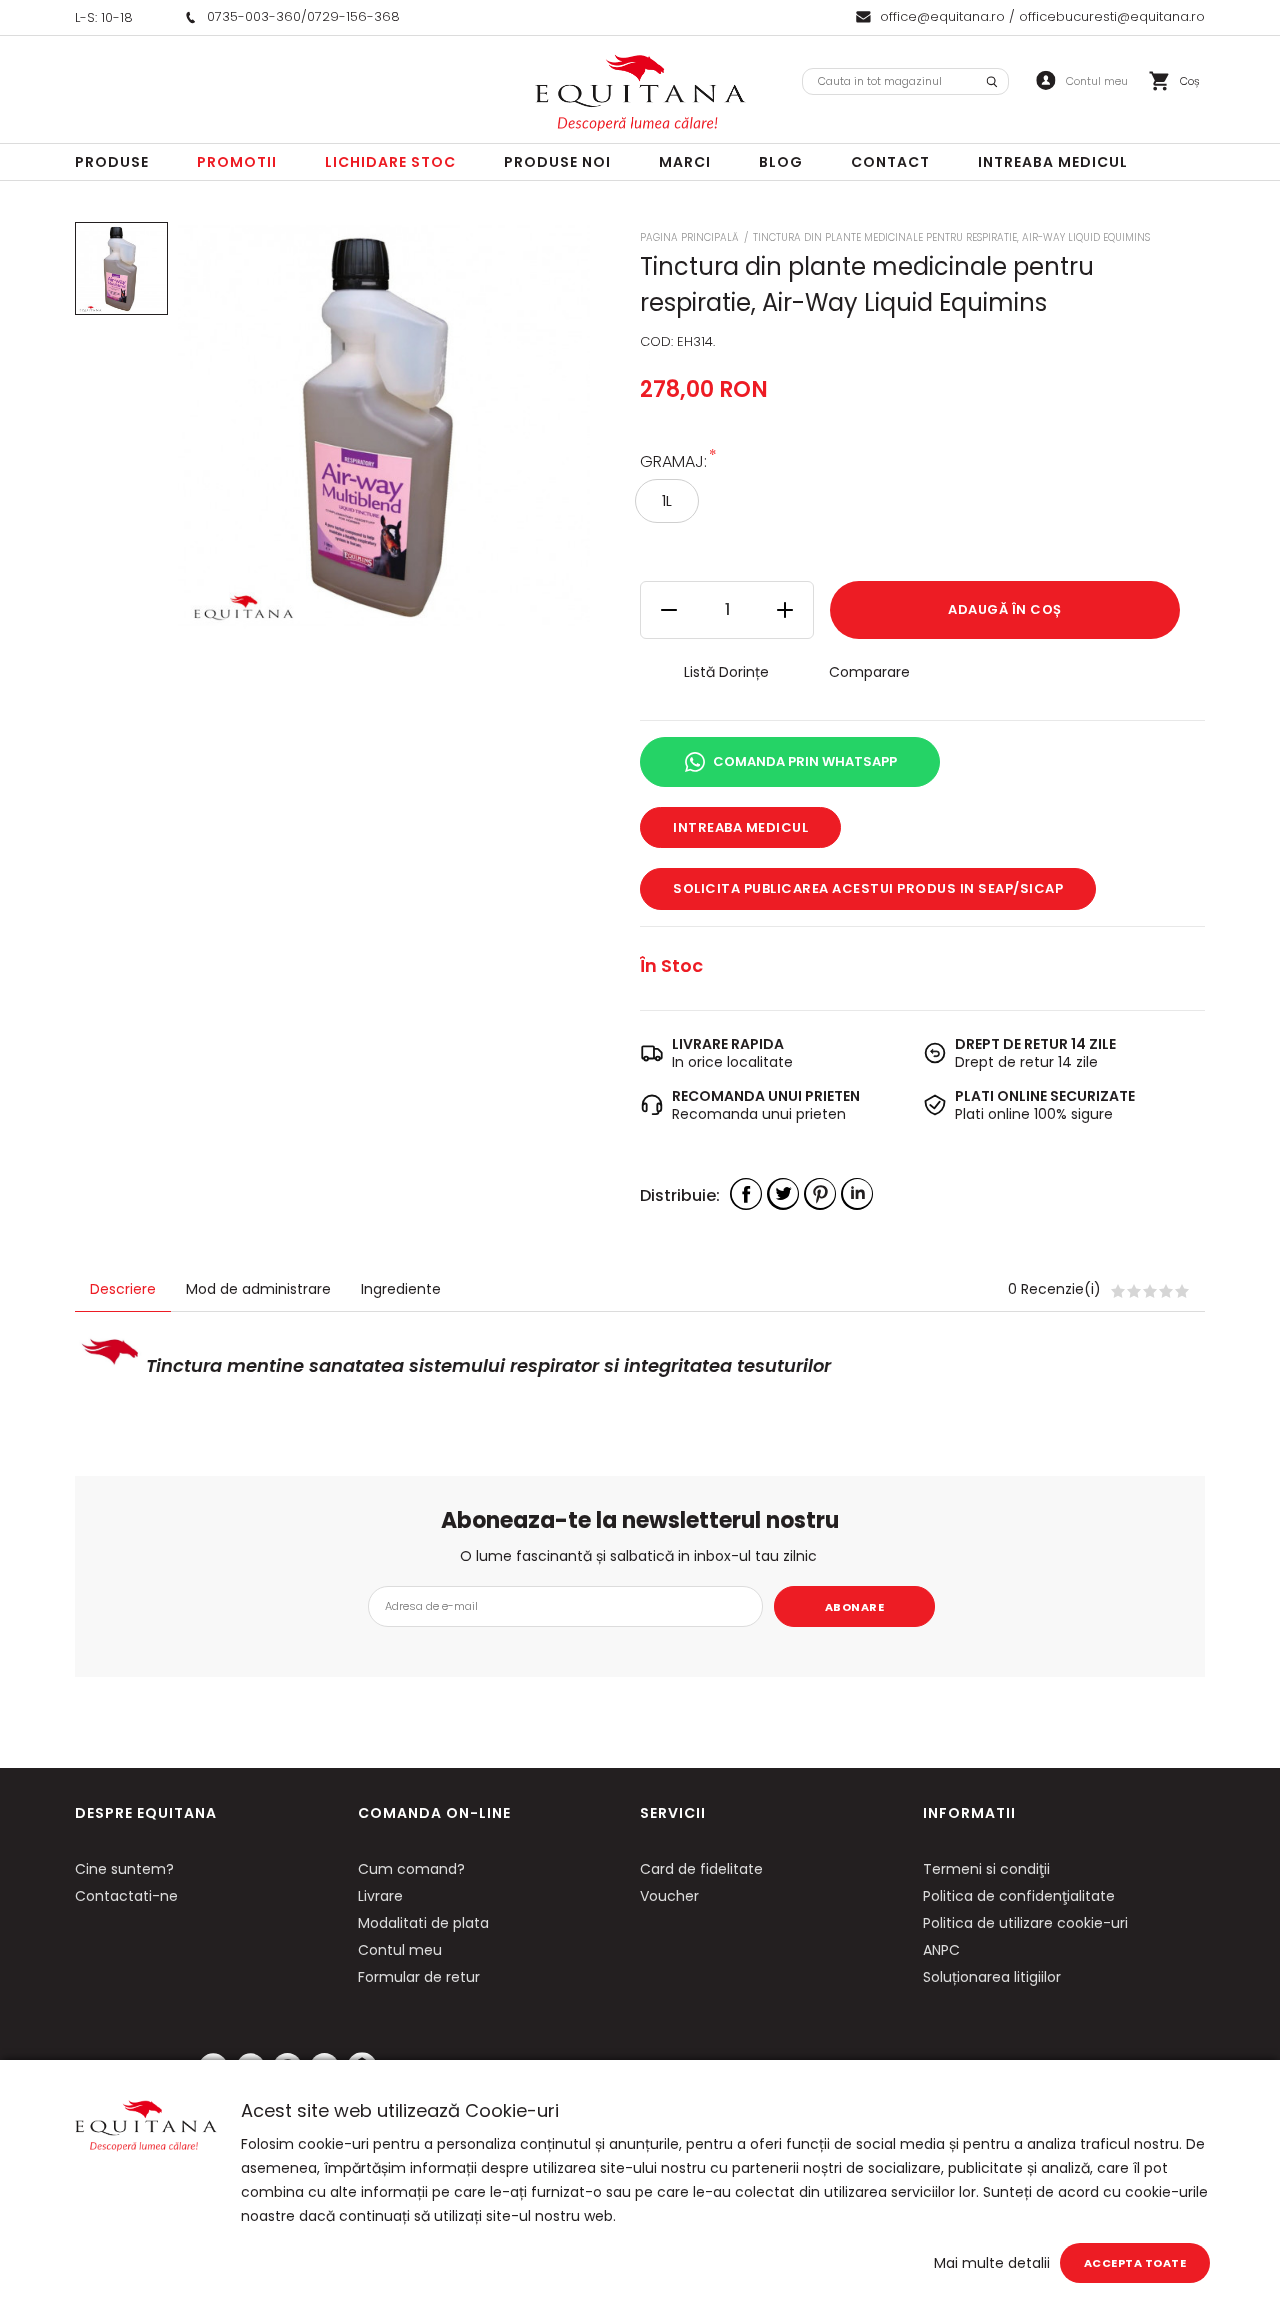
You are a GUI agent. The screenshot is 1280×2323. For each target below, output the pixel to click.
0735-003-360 (254, 16)
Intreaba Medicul (1053, 162)
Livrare (380, 1896)
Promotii (237, 162)
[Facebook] (746, 1194)
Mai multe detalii (992, 2263)
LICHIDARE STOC (390, 162)
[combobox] (905, 81)
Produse (112, 162)
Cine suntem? (124, 1869)
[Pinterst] (820, 1194)
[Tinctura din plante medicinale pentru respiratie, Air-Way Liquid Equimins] (121, 268)
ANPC (941, 1950)
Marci (685, 162)
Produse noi (557, 162)
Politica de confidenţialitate (1019, 1896)
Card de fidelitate (701, 1869)
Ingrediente (401, 1289)
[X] (783, 1194)
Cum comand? (411, 1869)
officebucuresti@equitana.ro (1112, 16)
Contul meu (400, 1950)
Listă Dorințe (726, 672)
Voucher (669, 1896)
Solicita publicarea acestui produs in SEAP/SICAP (868, 888)
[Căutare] (992, 81)
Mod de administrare (258, 1289)
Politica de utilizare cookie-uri (1025, 1923)
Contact (890, 162)
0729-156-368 (353, 16)
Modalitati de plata (423, 1923)
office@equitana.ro (942, 16)
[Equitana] (640, 93)
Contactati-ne (126, 1896)
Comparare (869, 672)
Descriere (123, 1289)
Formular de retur (419, 1977)
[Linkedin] (857, 1194)
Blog (781, 162)
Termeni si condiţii (986, 1869)
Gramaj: (673, 460)
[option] (384, 427)
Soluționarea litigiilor (992, 1977)
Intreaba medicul (740, 827)
